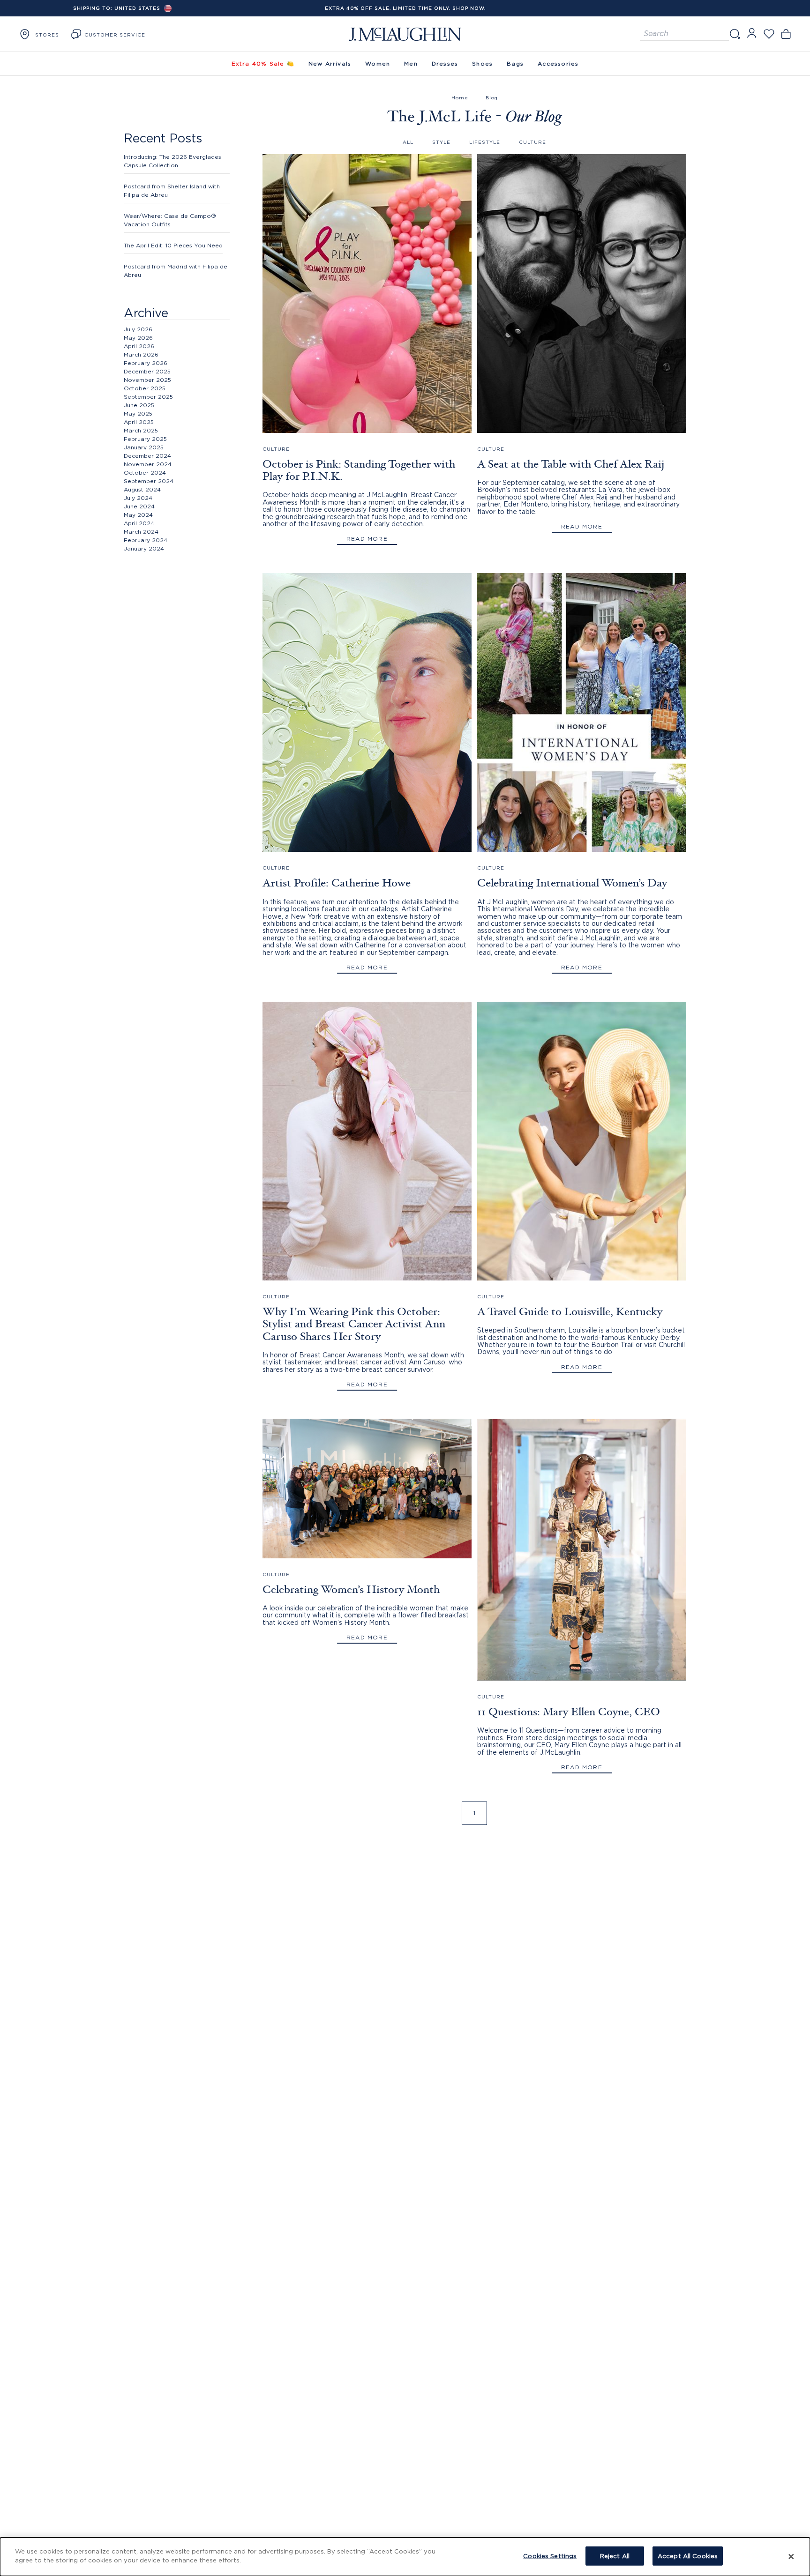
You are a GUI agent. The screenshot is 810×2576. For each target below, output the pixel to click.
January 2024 (144, 548)
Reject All (615, 2556)
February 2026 (146, 363)
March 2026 (141, 354)
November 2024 (148, 464)
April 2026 (139, 346)
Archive (146, 313)
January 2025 (144, 447)
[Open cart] (786, 34)
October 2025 (145, 388)
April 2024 (139, 523)
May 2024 (138, 515)
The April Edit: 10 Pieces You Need (173, 245)
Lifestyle (485, 142)
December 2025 (147, 371)
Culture (532, 142)
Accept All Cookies (688, 2556)
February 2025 (145, 439)
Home (460, 98)
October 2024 (145, 473)
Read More (367, 539)
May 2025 (138, 413)
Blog (492, 98)
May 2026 (138, 338)
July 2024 (138, 498)
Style (441, 142)
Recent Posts (163, 138)
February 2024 (146, 540)
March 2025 (141, 430)
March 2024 (141, 532)
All (408, 142)
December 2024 (147, 456)
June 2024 (139, 506)
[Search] (735, 34)
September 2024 (149, 481)
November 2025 (147, 380)
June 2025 (139, 405)
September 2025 (148, 397)
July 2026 (138, 329)
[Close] (791, 2557)
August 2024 (142, 489)
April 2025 (139, 422)
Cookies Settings (550, 2556)
